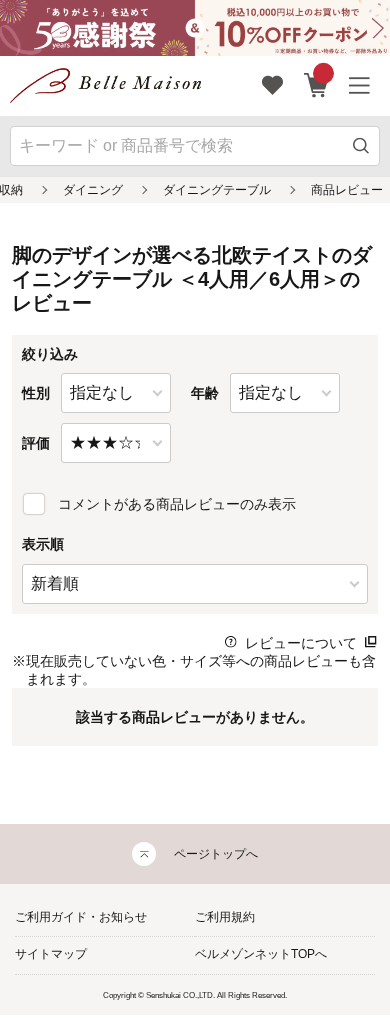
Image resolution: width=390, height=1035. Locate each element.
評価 (36, 443)
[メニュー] (360, 86)
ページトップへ (216, 854)
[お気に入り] (273, 86)
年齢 (205, 393)
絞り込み (50, 354)
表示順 (43, 544)
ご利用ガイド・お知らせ (81, 917)
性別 (36, 393)
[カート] (316, 86)
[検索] (361, 145)
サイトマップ (51, 954)
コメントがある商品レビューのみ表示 (177, 504)
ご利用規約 (225, 917)
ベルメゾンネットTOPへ (261, 954)
